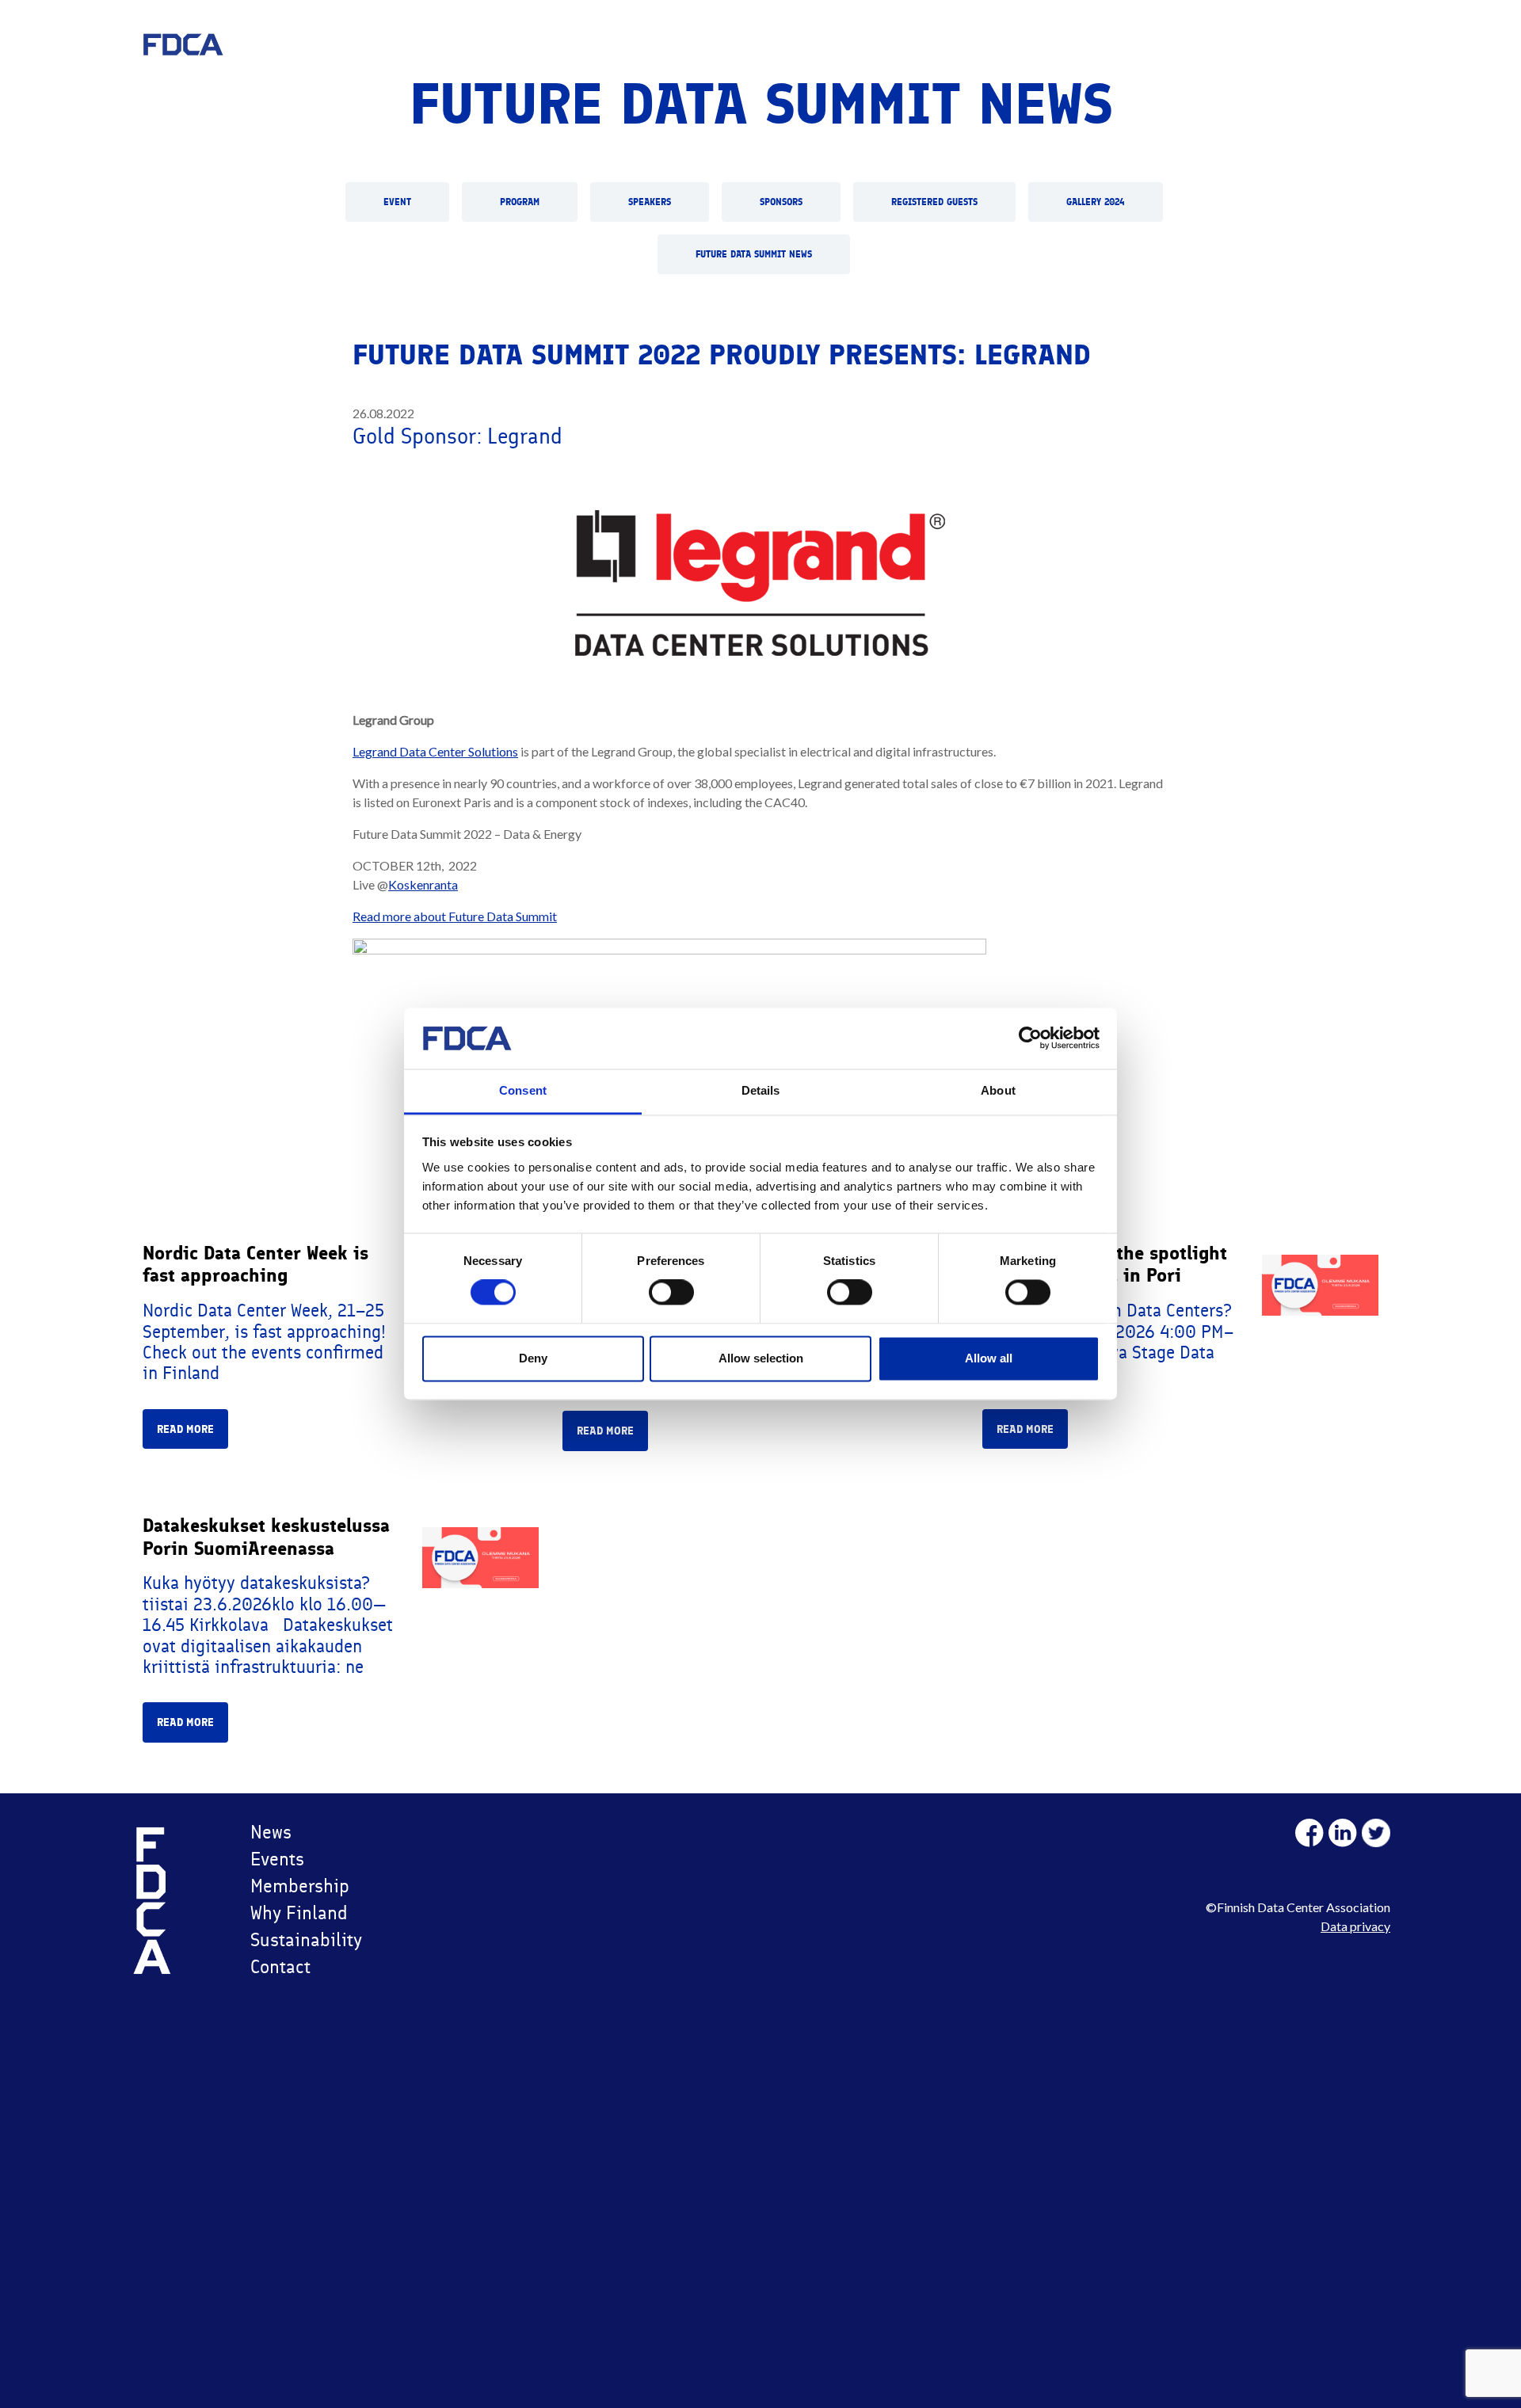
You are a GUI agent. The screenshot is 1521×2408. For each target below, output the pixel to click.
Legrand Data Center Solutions (435, 751)
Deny (533, 1358)
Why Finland (299, 1913)
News (271, 1832)
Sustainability (306, 1939)
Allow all (989, 1358)
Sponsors (781, 202)
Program (520, 202)
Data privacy (1355, 1926)
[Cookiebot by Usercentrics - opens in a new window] (1030, 1038)
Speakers (650, 202)
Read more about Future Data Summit (455, 916)
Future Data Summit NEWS (754, 254)
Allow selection (761, 1358)
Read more (185, 1429)
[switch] (671, 1293)
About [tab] (998, 1090)
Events (277, 1859)
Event (397, 202)
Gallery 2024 (1096, 202)
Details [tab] (761, 1090)
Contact (280, 1966)
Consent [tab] (523, 1090)
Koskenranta (423, 884)
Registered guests (934, 202)
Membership (300, 1886)
